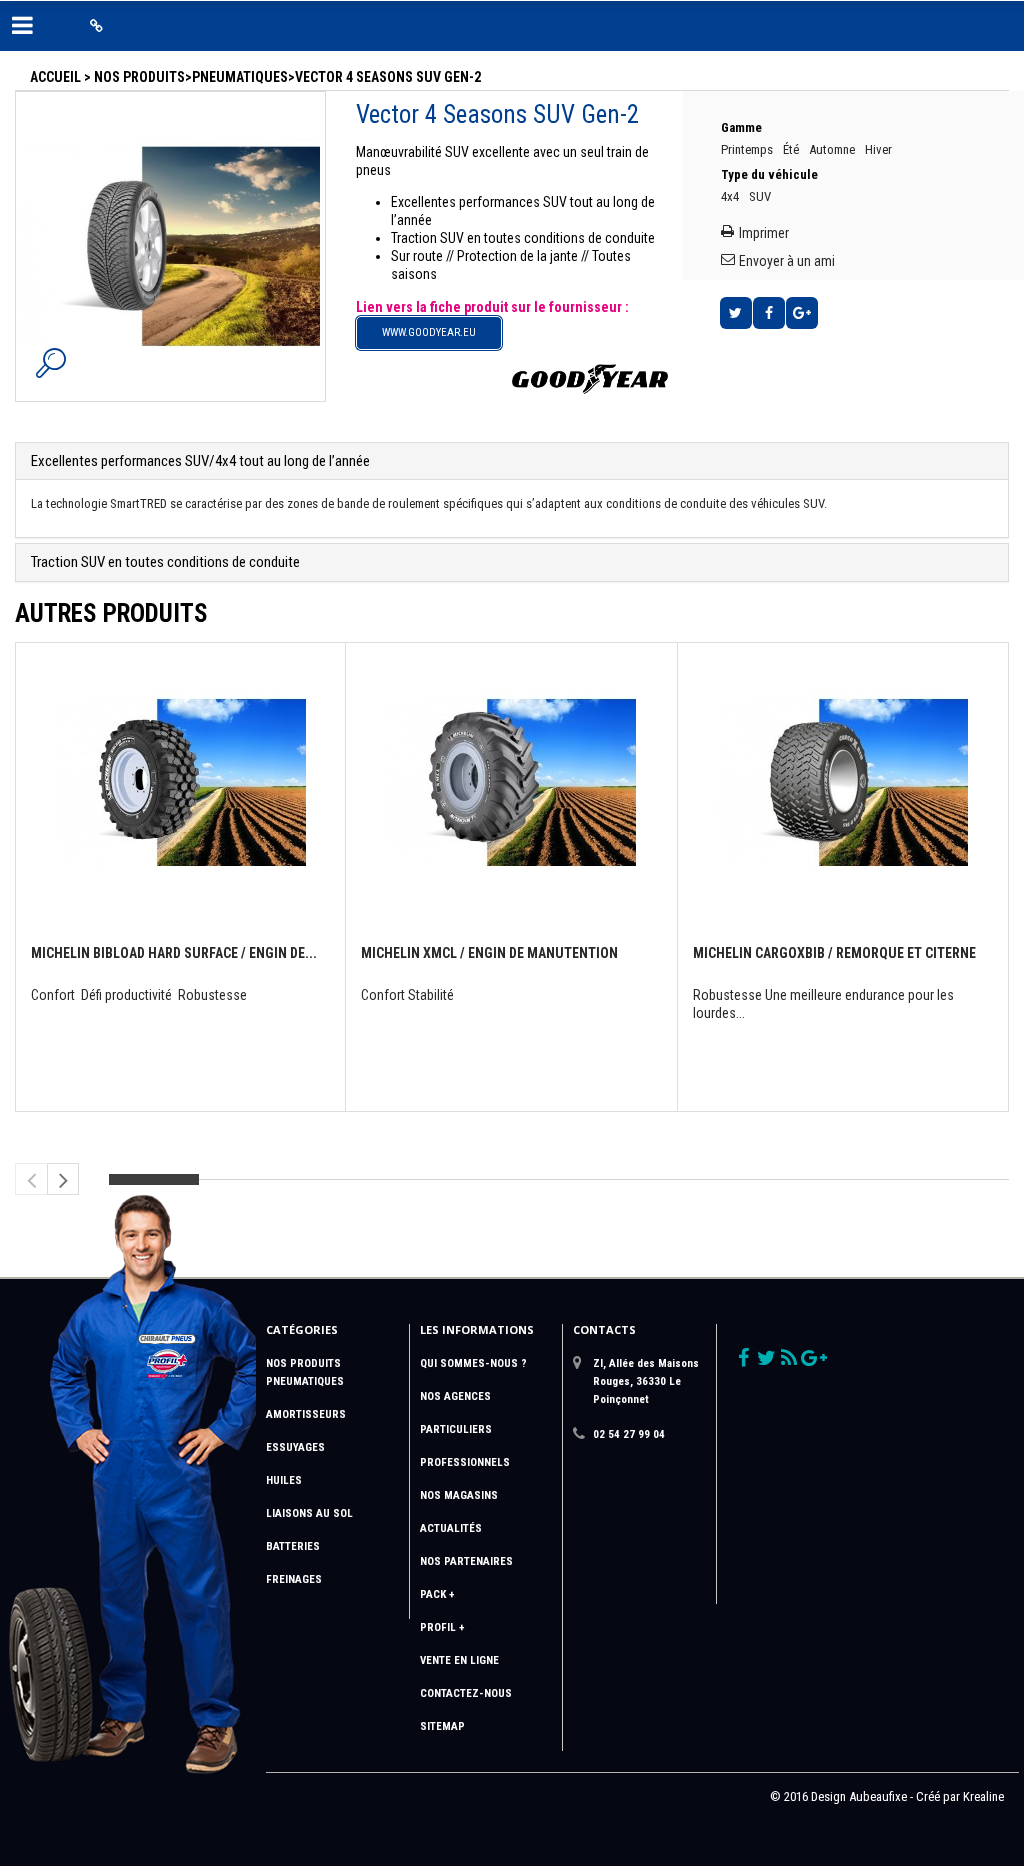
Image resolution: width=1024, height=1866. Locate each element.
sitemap (442, 1726)
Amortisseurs (306, 1414)
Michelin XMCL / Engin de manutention (489, 953)
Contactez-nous (466, 1693)
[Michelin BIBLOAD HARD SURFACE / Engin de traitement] (181, 775)
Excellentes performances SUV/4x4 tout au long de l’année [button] (200, 461)
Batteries (293, 1546)
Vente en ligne (459, 1660)
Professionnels (465, 1462)
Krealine (983, 1796)
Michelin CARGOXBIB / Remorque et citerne (834, 953)
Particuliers (456, 1429)
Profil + (442, 1627)
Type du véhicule (771, 174)
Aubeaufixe (878, 1796)
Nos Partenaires (466, 1561)
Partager (769, 313)
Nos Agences (455, 1396)
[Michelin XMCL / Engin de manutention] (511, 775)
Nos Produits (139, 77)
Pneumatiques (240, 77)
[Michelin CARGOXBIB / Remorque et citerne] (843, 775)
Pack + (437, 1594)
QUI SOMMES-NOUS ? (473, 1363)
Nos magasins (459, 1495)
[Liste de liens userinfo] (96, 26)
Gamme (743, 127)
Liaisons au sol (309, 1513)
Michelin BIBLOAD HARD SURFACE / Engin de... (174, 953)
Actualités (451, 1528)
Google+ (802, 313)
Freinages (294, 1579)
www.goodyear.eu (429, 332)
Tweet (736, 313)
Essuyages (295, 1447)
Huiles (284, 1480)
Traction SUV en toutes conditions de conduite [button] (165, 562)
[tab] (512, 461)
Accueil (55, 77)
